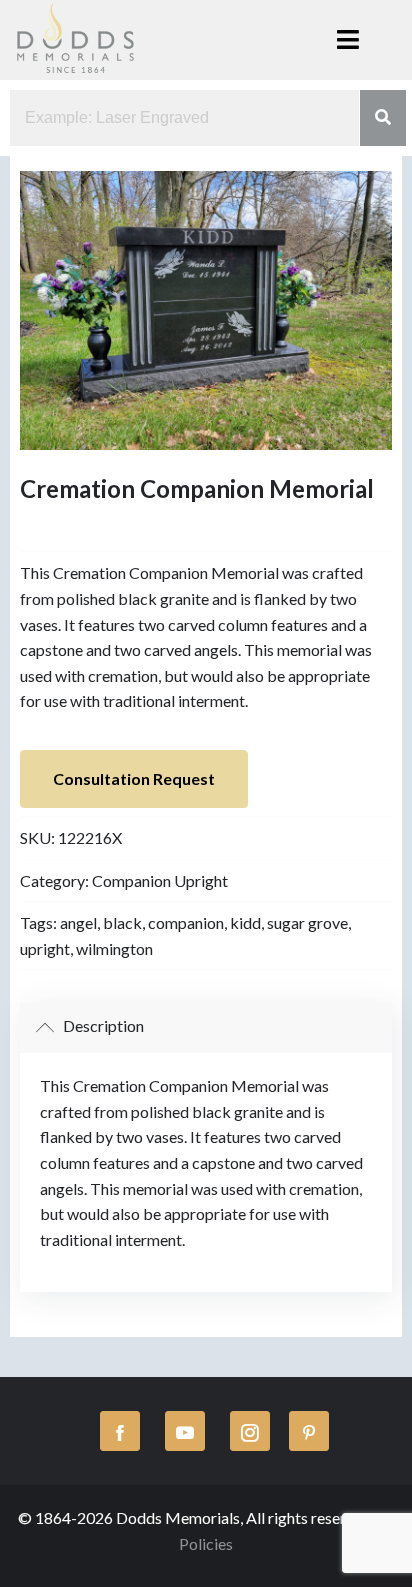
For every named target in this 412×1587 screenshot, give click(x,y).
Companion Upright (160, 880)
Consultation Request (134, 778)
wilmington (114, 948)
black (122, 922)
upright (45, 948)
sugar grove (307, 922)
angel (78, 922)
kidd (245, 922)
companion (186, 922)
